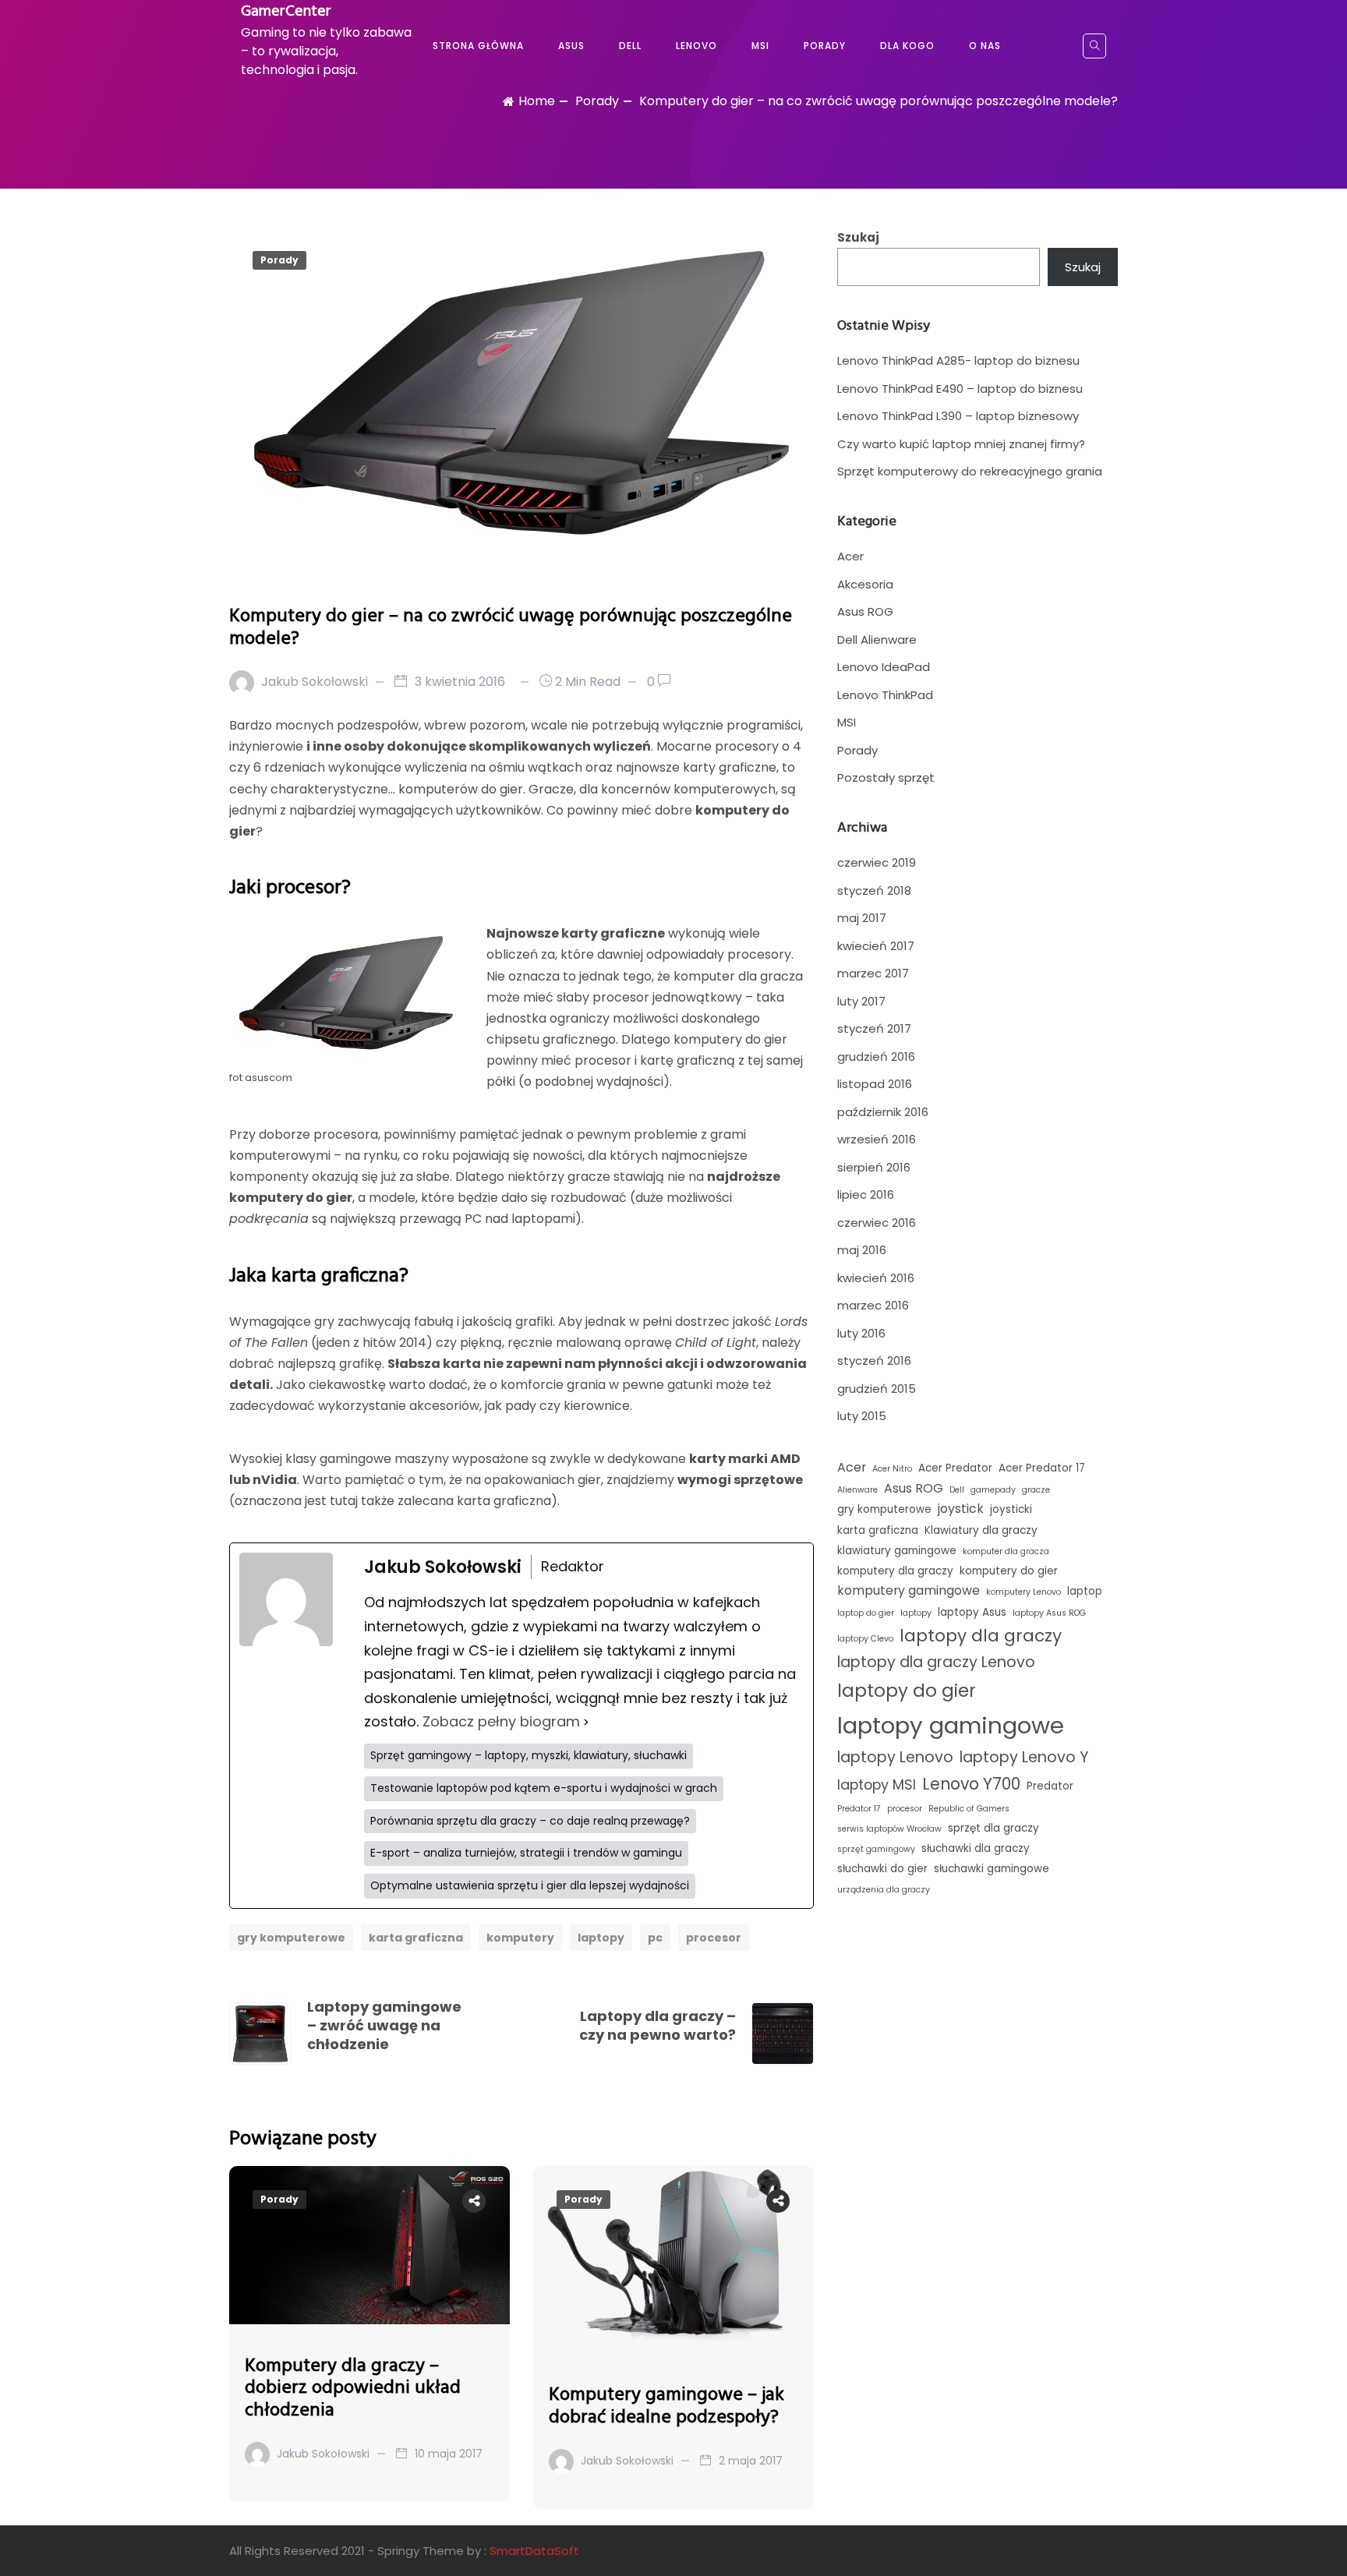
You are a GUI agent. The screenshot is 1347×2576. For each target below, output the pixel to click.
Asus (571, 46)
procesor (714, 1938)
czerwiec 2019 (877, 862)
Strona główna (478, 46)
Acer (850, 556)
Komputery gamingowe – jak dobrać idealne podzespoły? (666, 2406)
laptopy (601, 1938)
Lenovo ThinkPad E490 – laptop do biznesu (960, 389)
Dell (630, 46)
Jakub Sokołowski (315, 682)
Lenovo (696, 46)
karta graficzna (416, 1938)
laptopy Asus (972, 1612)
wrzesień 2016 (877, 1139)
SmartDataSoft (534, 2551)
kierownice (597, 1406)
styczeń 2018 (874, 890)
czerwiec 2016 (877, 1223)
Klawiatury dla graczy (981, 1530)
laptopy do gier (907, 1691)
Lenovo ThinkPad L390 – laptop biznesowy (958, 416)
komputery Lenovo (1024, 1592)
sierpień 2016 (874, 1167)
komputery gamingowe (909, 1590)
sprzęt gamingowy (876, 1849)
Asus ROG (865, 611)
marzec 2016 (873, 1305)
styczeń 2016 (874, 1360)
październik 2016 (883, 1112)
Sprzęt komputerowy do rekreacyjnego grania (970, 471)
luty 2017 (861, 1001)
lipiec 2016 (866, 1194)
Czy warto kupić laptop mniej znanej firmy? (961, 444)
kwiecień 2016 (876, 1278)
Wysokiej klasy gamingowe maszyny (339, 1459)
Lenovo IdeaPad (884, 667)
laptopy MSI (877, 1784)
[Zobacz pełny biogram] (586, 1722)
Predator (1050, 1786)
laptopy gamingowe (951, 1725)
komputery (520, 1938)
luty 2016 (861, 1333)
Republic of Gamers (969, 1809)
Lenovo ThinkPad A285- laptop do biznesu (958, 360)
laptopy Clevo (865, 1639)
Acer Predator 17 (1042, 1468)
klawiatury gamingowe (897, 1551)
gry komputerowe (291, 1938)
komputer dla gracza (1006, 1551)
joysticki (1011, 1509)
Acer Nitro (892, 1469)
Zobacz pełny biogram (501, 1721)
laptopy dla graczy (981, 1636)
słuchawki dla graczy (976, 1848)
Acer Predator (955, 1468)
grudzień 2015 (877, 1389)
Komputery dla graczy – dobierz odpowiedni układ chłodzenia (353, 2389)
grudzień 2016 (876, 1057)
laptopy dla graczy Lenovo (936, 1662)
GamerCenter (286, 12)
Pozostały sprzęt (886, 777)
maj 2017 (862, 918)
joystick (961, 1509)
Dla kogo (907, 46)
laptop (1085, 1591)
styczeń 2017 (874, 1028)
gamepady (993, 1490)
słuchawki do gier (882, 1869)
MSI (760, 46)
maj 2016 (862, 1250)
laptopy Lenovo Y (1024, 1757)
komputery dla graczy (895, 1571)
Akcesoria (865, 584)
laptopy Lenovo (895, 1757)
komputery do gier (1009, 1571)
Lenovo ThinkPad (885, 695)
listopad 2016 (875, 1084)
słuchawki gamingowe (992, 1869)
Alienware (857, 1490)
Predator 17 (859, 1809)
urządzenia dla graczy (884, 1890)
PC (655, 1938)
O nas (985, 46)
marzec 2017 (873, 973)
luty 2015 (862, 1416)
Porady (825, 46)
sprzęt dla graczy (993, 1828)
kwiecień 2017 (876, 946)
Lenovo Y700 (971, 1784)
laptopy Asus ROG (1049, 1613)
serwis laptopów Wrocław (889, 1829)
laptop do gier (866, 1613)
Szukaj (858, 237)
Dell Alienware (877, 640)
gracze (1036, 1490)
